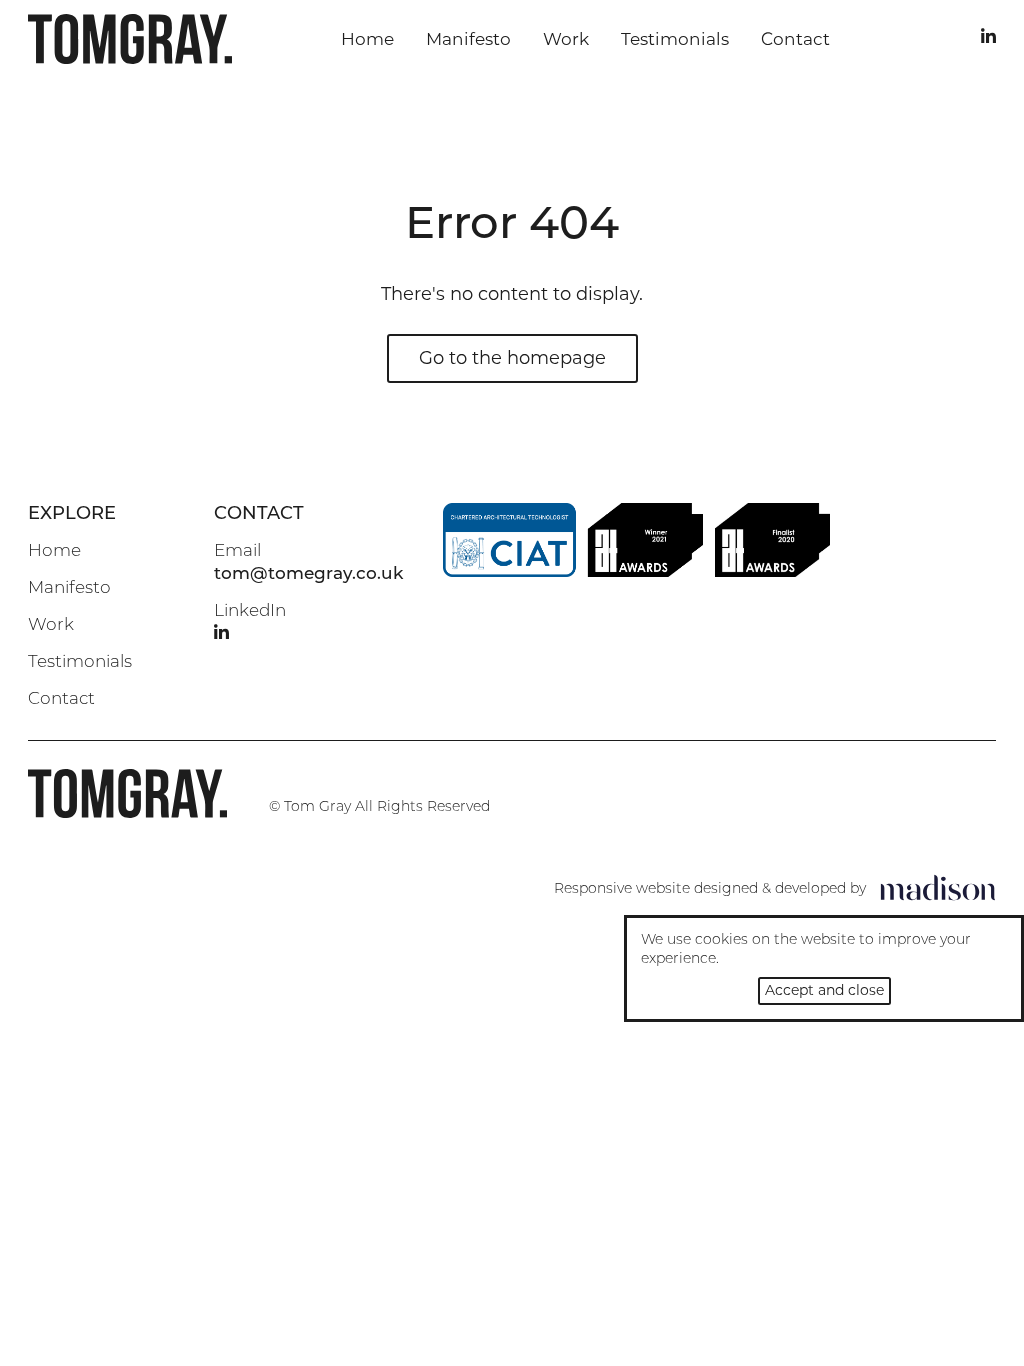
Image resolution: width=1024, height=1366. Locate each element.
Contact (795, 39)
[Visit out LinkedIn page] (988, 38)
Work (566, 39)
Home (367, 39)
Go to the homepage (512, 358)
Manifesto (468, 39)
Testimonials (675, 39)
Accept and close (824, 990)
